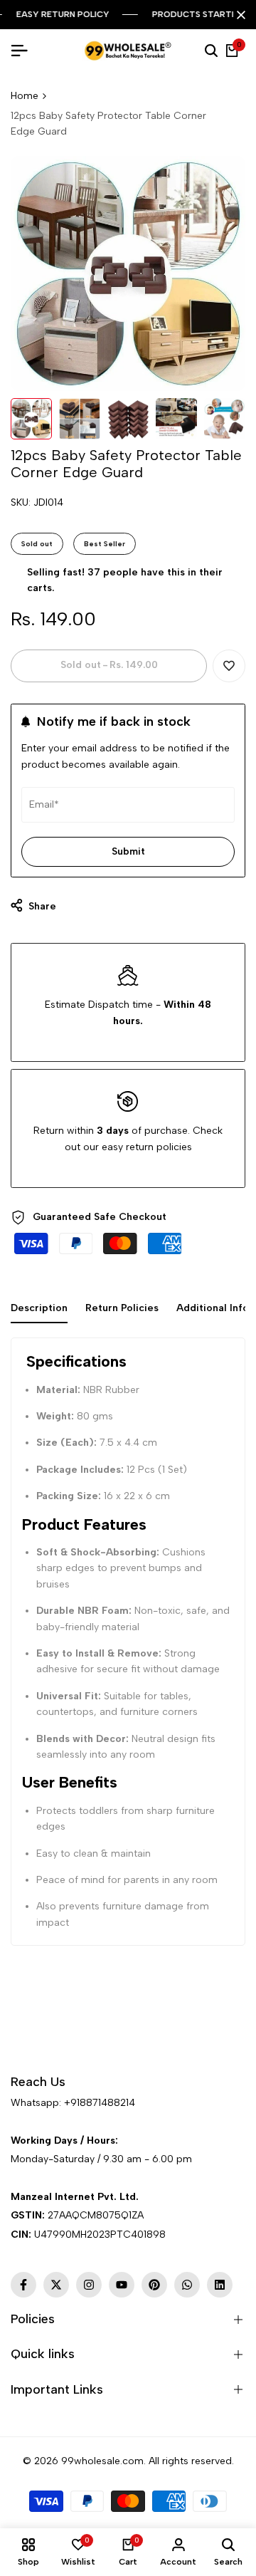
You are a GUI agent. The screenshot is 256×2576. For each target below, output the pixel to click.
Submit (128, 851)
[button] (229, 666)
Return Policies (122, 1308)
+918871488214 (100, 2103)
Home (25, 96)
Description (39, 1308)
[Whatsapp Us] (12, 2121)
